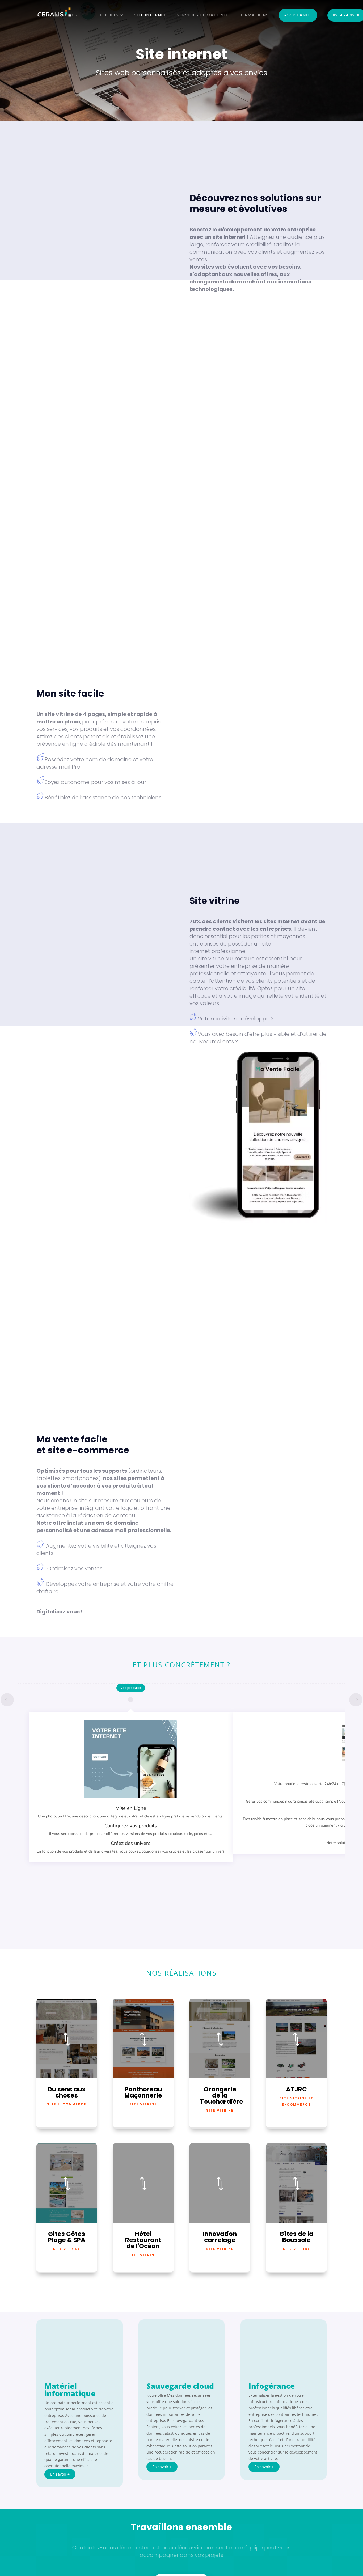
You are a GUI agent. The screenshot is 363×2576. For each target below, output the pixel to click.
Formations (254, 15)
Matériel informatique (70, 2389)
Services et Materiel (202, 15)
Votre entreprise (58, 15)
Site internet (150, 15)
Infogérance (272, 2386)
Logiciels (107, 15)
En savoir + (60, 2474)
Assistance (298, 15)
